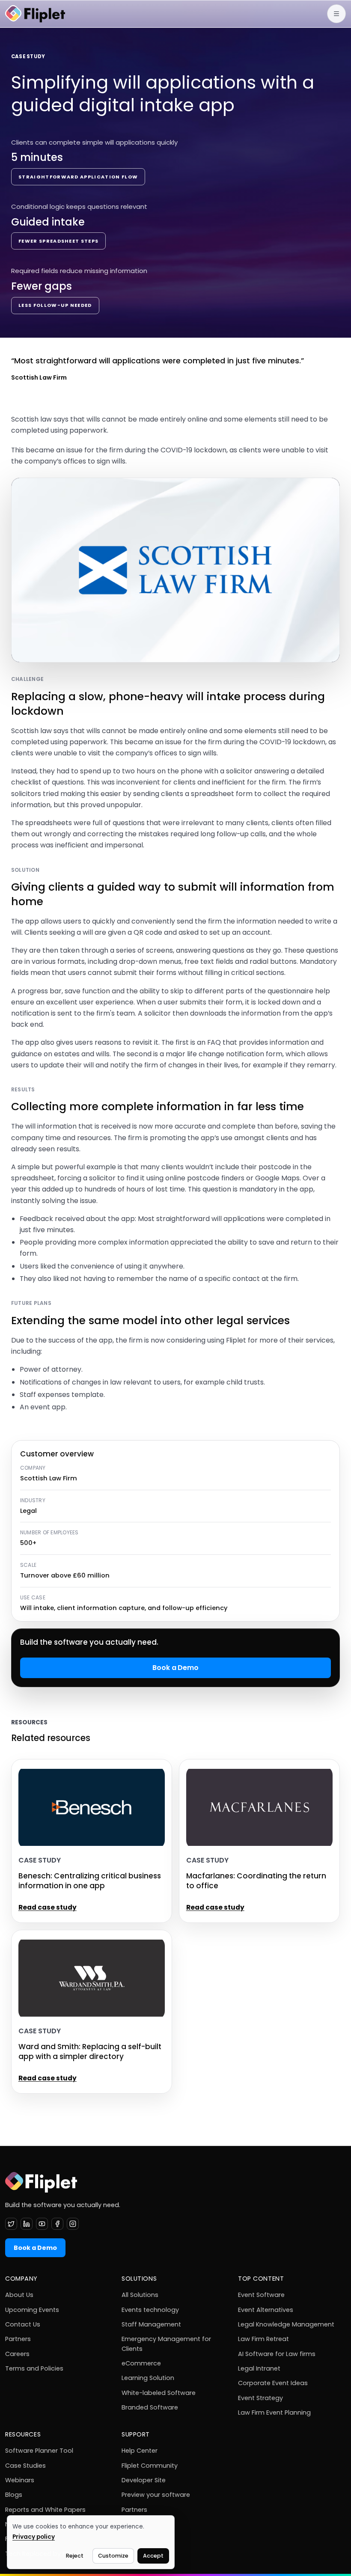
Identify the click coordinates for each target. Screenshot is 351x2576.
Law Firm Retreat (263, 2339)
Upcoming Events (32, 2310)
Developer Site (144, 2480)
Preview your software (156, 2495)
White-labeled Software (159, 2393)
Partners (18, 2339)
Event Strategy (260, 2398)
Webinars (20, 2480)
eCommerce (141, 2363)
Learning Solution (148, 2378)
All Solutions (140, 2295)
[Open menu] (336, 14)
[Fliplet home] (35, 14)
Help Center (140, 2451)
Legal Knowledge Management (286, 2324)
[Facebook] (57, 2224)
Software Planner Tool (39, 2451)
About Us (19, 2295)
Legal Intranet (259, 2368)
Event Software (261, 2295)
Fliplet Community (150, 2466)
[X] (11, 2224)
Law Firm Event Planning (274, 2413)
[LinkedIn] (27, 2224)
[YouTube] (42, 2224)
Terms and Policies (34, 2368)
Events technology (150, 2310)
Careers (17, 2354)
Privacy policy (34, 2537)
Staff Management (151, 2324)
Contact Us (23, 2324)
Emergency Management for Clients (166, 2344)
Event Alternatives (266, 2310)
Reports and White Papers (45, 2510)
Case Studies (25, 2466)
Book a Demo (175, 1668)
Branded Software (150, 2407)
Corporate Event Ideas (273, 2383)
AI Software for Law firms (277, 2354)
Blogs (14, 2495)
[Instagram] (73, 2224)
